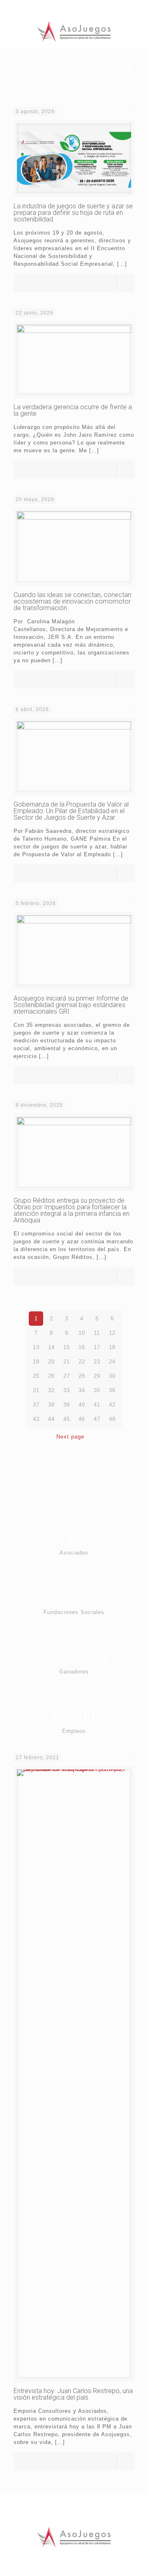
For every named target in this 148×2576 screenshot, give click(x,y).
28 (82, 1376)
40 (82, 1405)
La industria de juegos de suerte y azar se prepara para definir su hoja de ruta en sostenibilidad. (73, 213)
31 (36, 1390)
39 (67, 1405)
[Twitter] (74, 8)
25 (36, 1376)
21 (67, 1362)
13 (36, 1347)
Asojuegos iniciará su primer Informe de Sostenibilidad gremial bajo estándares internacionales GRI (71, 1005)
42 (112, 1405)
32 (51, 1390)
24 (112, 1362)
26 (51, 1376)
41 (97, 1405)
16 (82, 1347)
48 (112, 1419)
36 (112, 1390)
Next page (70, 1437)
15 (67, 1347)
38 (51, 1405)
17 (97, 1347)
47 (97, 1419)
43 (36, 1419)
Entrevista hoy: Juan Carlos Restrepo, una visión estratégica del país (73, 2394)
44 (51, 1419)
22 (82, 1362)
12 (112, 1333)
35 (97, 1390)
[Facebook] (64, 8)
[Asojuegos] (74, 31)
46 (82, 1419)
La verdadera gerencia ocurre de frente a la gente (73, 410)
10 (82, 1333)
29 (97, 1376)
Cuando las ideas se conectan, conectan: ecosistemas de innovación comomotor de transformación (73, 601)
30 (112, 1376)
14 (51, 1347)
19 (36, 1362)
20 (51, 1362)
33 (67, 1390)
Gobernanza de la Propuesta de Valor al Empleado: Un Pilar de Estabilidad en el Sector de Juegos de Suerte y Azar (71, 811)
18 (112, 1347)
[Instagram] (85, 8)
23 (97, 1362)
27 (67, 1376)
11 (97, 1333)
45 (67, 1419)
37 (36, 1405)
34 (82, 1390)
